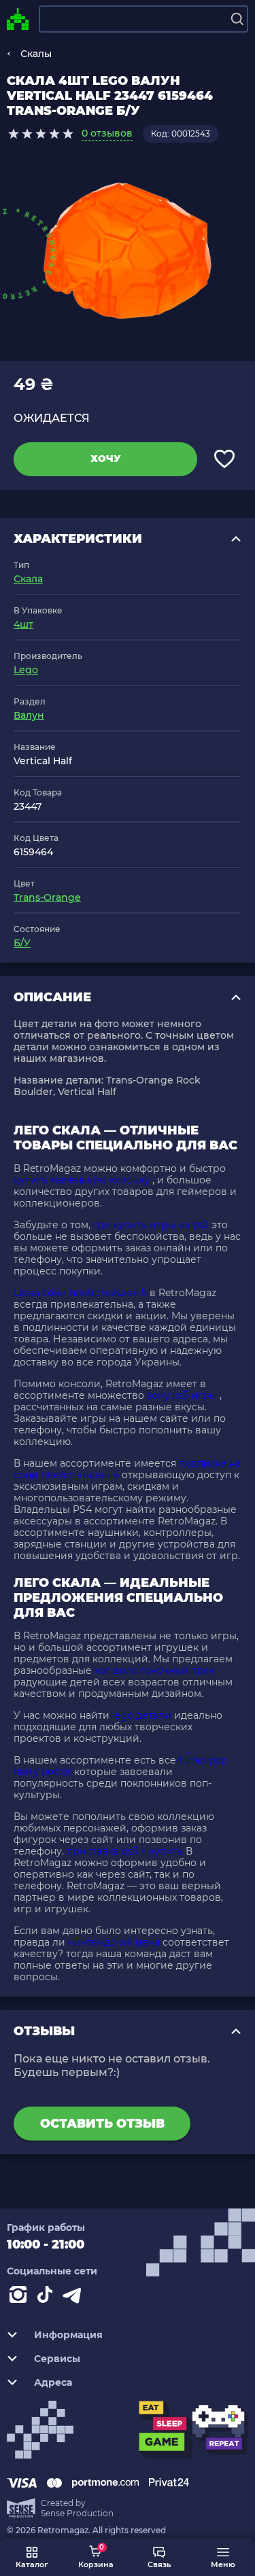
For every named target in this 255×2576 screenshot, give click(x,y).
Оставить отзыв (102, 2124)
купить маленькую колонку (82, 1180)
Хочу (106, 459)
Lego (26, 670)
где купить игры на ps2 (151, 1225)
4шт (23, 624)
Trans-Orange (47, 897)
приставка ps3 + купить (125, 1851)
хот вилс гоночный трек (155, 1670)
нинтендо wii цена (114, 1942)
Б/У (22, 943)
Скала (28, 579)
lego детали (142, 1715)
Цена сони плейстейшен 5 (80, 1293)
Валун (29, 715)
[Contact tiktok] (48, 2297)
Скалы (36, 54)
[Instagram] (20, 2297)
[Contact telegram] (75, 2297)
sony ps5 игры (182, 1395)
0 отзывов (107, 133)
